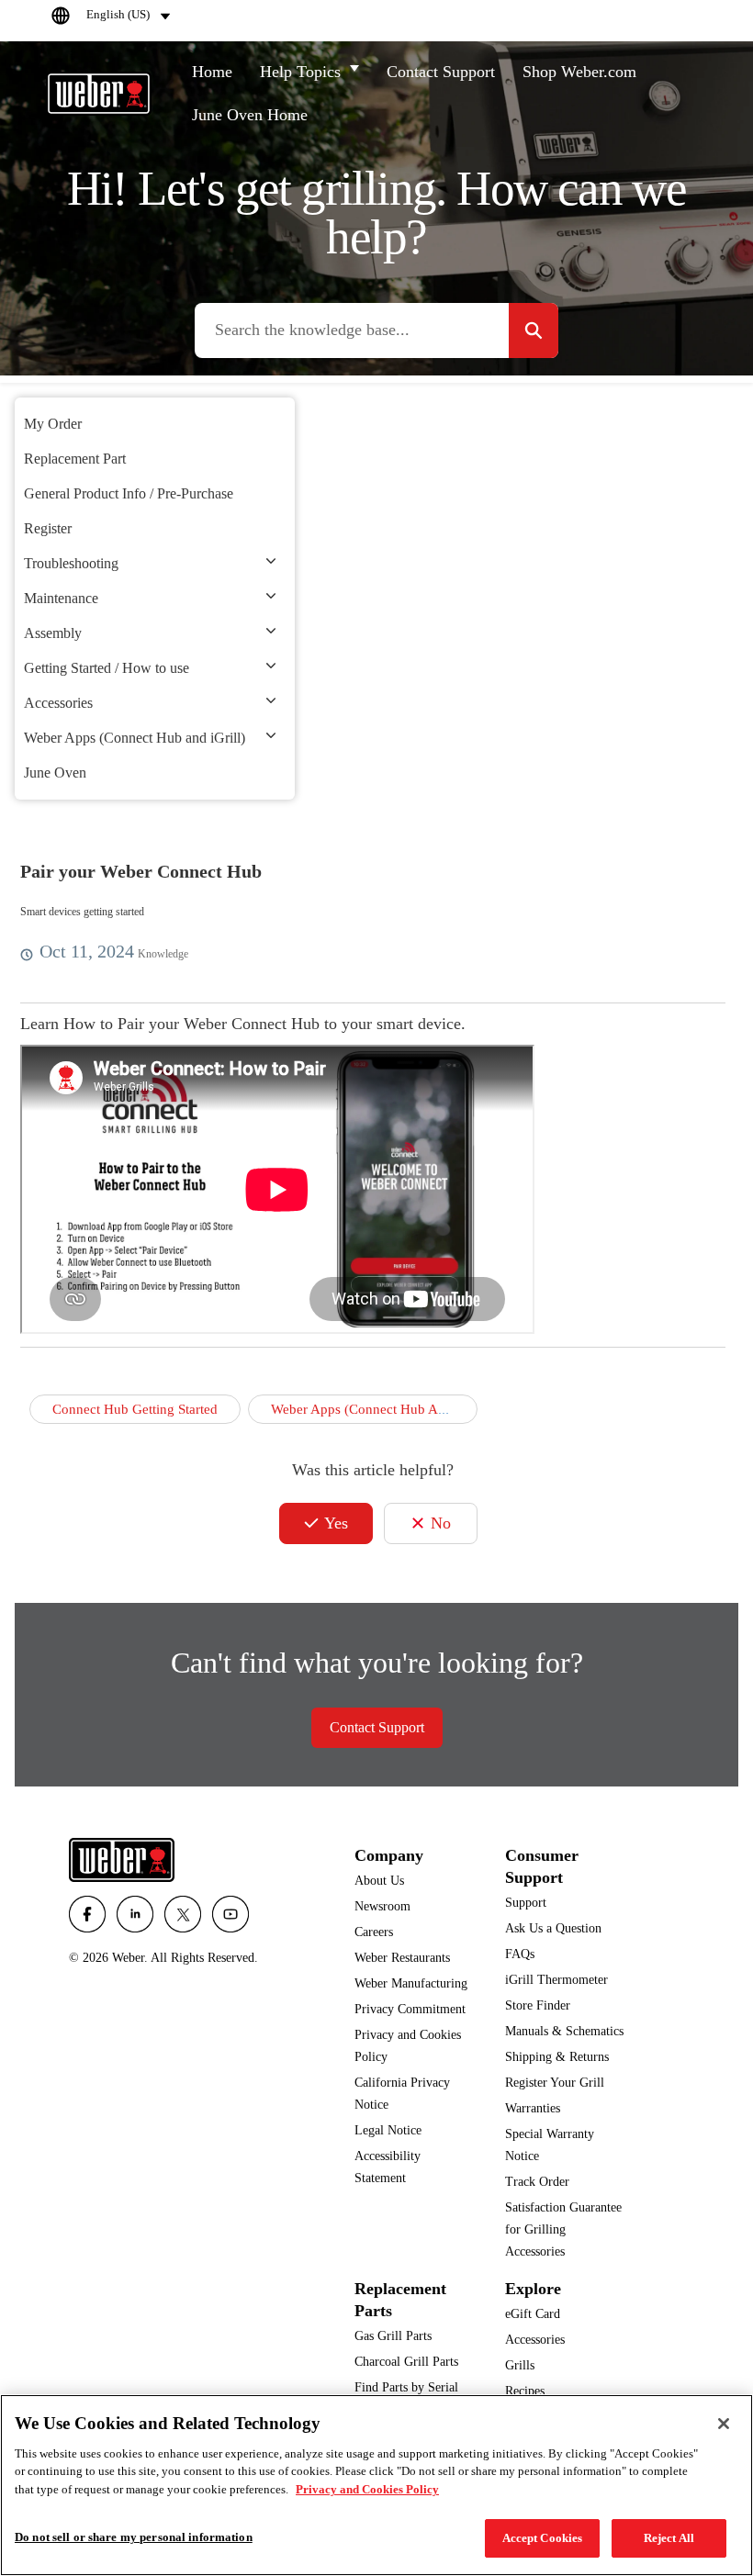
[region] (376, 2485)
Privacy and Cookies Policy (367, 2489)
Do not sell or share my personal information (134, 2537)
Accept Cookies (543, 2538)
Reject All (669, 2538)
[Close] (724, 2424)
